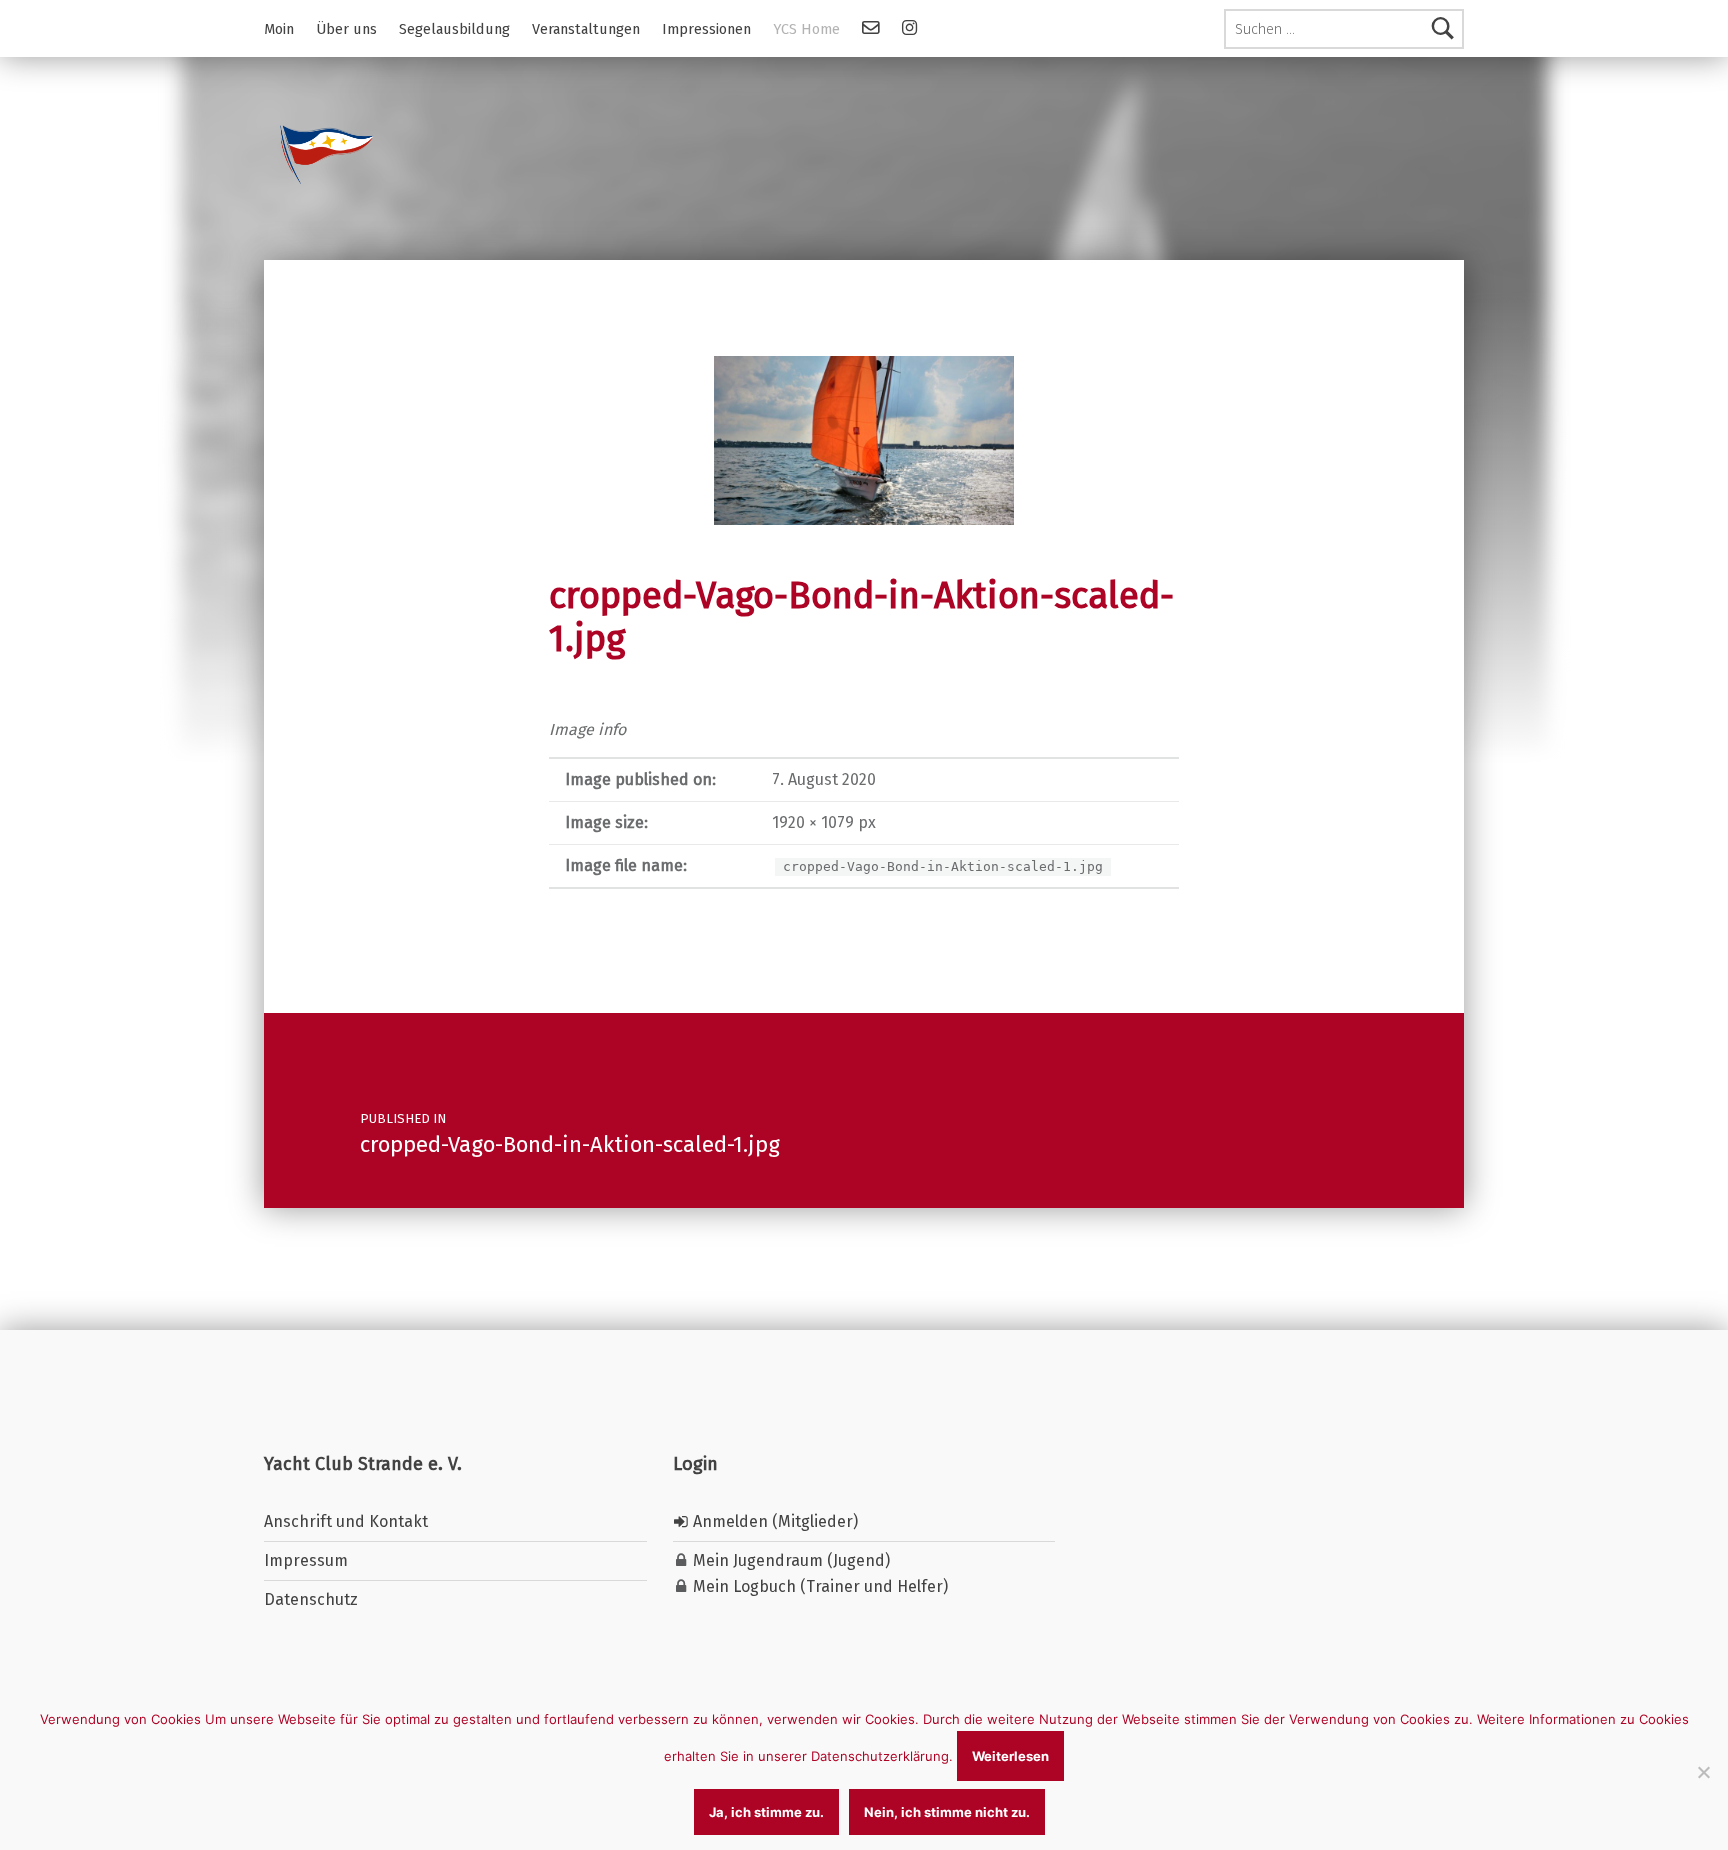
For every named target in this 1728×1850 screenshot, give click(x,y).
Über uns (346, 29)
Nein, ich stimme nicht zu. (947, 1812)
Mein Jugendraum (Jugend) (789, 1560)
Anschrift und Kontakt (346, 1521)
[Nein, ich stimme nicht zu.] (1703, 1772)
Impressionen (706, 29)
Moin (279, 29)
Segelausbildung (454, 29)
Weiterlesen (1010, 1756)
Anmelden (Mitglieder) (773, 1521)
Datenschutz (311, 1599)
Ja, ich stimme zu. (766, 1812)
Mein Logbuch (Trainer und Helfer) (818, 1586)
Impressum (306, 1560)
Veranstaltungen (586, 29)
